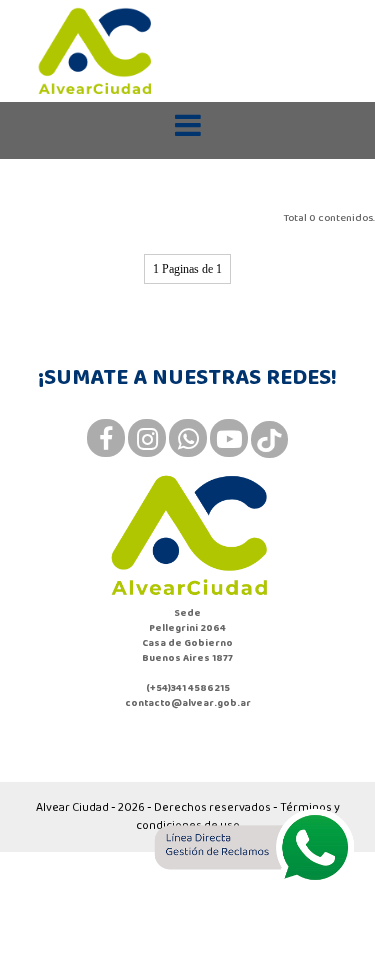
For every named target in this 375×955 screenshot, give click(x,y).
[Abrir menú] (188, 125)
